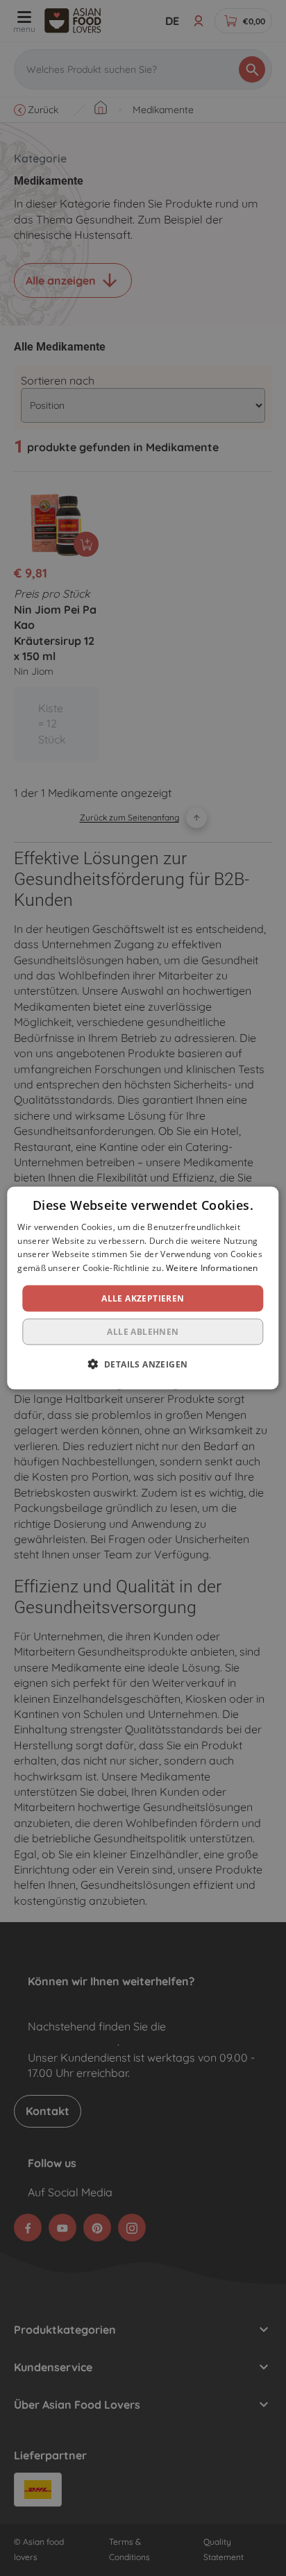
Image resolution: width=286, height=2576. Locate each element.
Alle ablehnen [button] (143, 1332)
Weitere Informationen (212, 1268)
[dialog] (143, 1288)
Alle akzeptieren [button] (143, 1298)
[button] (143, 1364)
